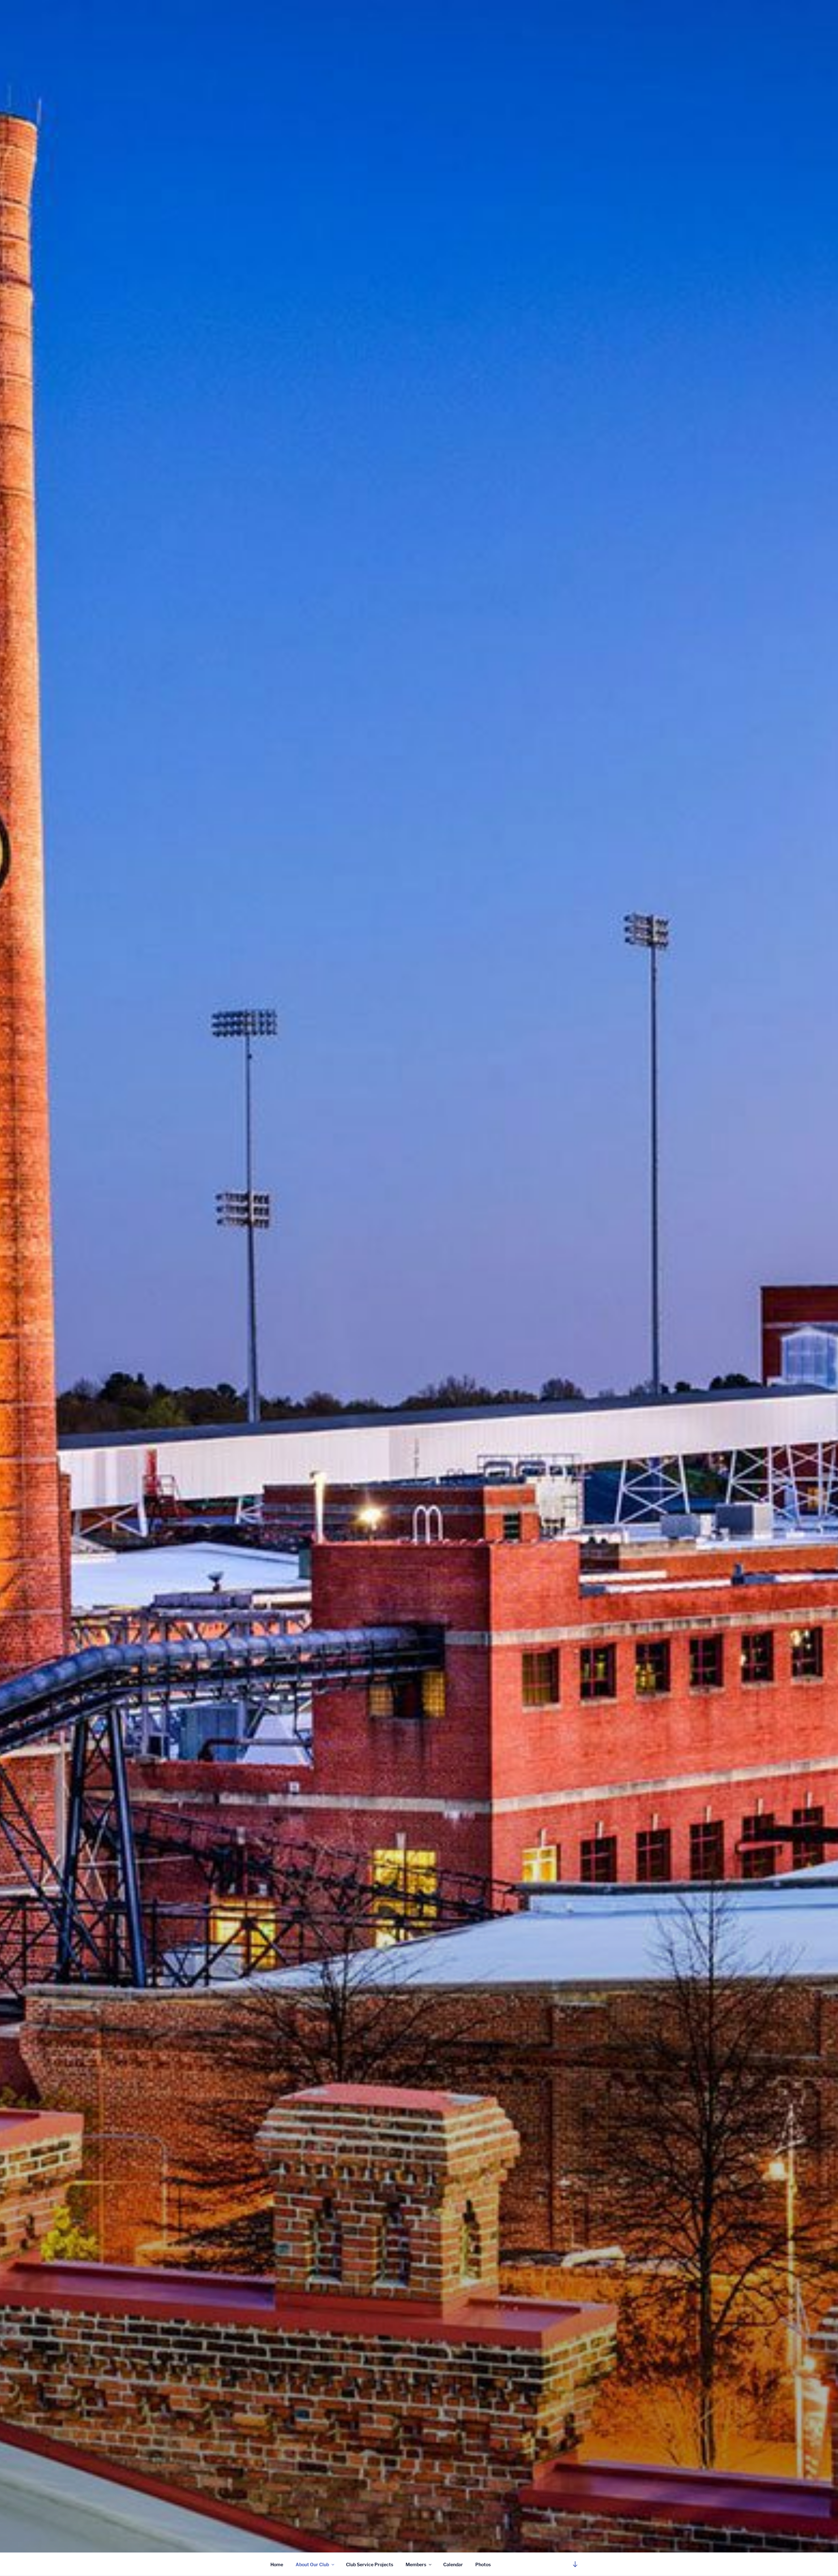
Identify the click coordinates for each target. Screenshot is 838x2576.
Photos (483, 2564)
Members (416, 2564)
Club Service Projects (370, 2564)
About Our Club (312, 2564)
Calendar (453, 2564)
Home (277, 2564)
